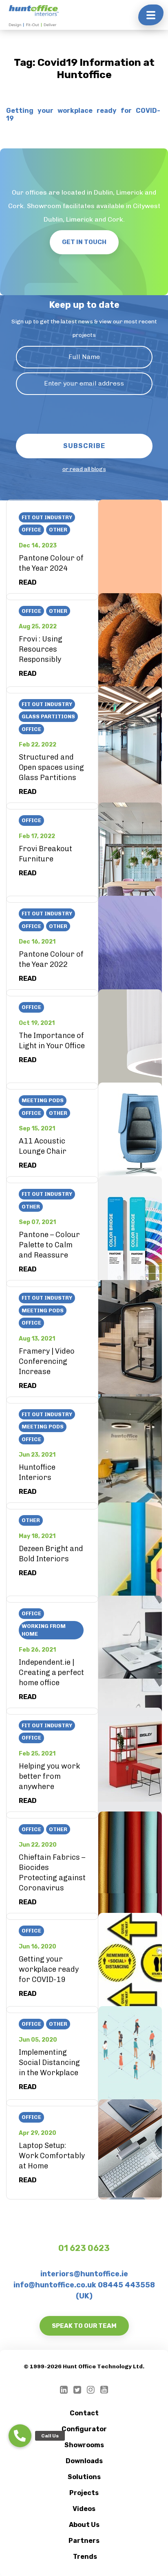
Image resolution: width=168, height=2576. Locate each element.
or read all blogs (84, 469)
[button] (20, 2436)
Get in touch (84, 242)
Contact (84, 2413)
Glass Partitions (48, 716)
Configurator (84, 2429)
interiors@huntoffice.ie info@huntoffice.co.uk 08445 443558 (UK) (84, 2285)
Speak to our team (84, 2326)
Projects (84, 2493)
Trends (85, 2557)
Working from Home (44, 1630)
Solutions (84, 2477)
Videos (84, 2509)
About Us (84, 2525)
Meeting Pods (43, 1100)
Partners (84, 2541)
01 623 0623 (84, 2248)
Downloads (84, 2461)
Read (28, 582)
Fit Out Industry (47, 517)
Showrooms (84, 2445)
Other (58, 530)
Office (31, 530)
